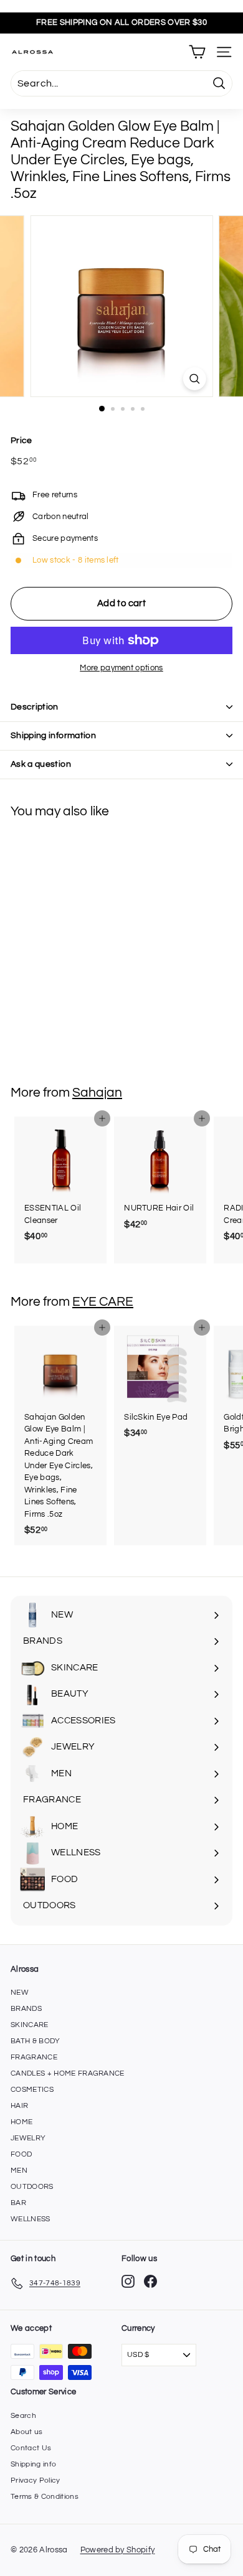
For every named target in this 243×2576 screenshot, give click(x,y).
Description (35, 707)
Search (23, 2416)
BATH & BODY (36, 2041)
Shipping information (53, 736)
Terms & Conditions (45, 2497)
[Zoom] (194, 379)
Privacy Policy (36, 2480)
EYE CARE (103, 1302)
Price (21, 441)
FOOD (21, 2154)
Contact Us (31, 2448)
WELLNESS (31, 2219)
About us (27, 2432)
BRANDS (26, 2009)
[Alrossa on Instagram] (128, 2281)
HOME (21, 2122)
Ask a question (41, 764)
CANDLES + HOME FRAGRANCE (68, 2073)
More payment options (121, 668)
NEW (20, 1993)
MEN (19, 2171)
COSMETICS (32, 2090)
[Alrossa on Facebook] (150, 2281)
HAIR (19, 2106)
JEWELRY (28, 2138)
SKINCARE (30, 2025)
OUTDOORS (32, 2187)
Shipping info (33, 2464)
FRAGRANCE (34, 2057)
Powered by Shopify (118, 2550)
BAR (18, 2203)
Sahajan (97, 1093)
